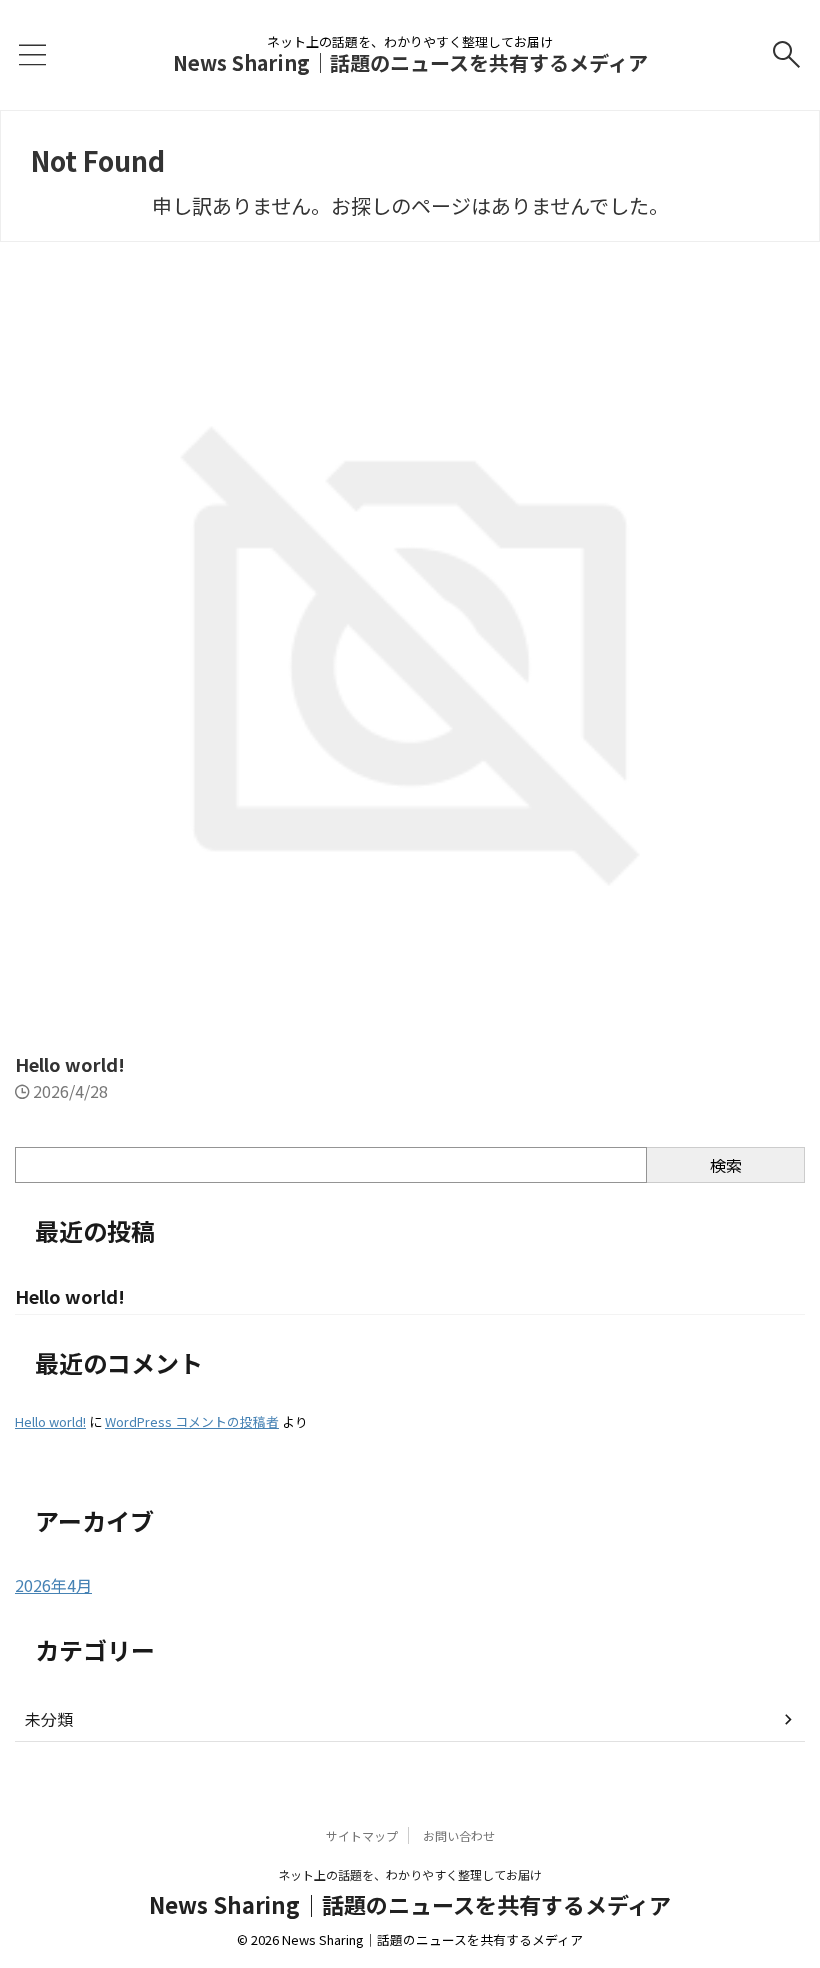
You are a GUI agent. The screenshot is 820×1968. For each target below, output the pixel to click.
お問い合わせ (459, 1835)
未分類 (49, 1719)
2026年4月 (53, 1585)
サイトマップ (362, 1835)
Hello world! (70, 1064)
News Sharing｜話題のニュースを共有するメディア (410, 62)
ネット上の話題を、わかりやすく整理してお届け (410, 1874)
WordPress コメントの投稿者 (192, 1421)
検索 (726, 1165)
